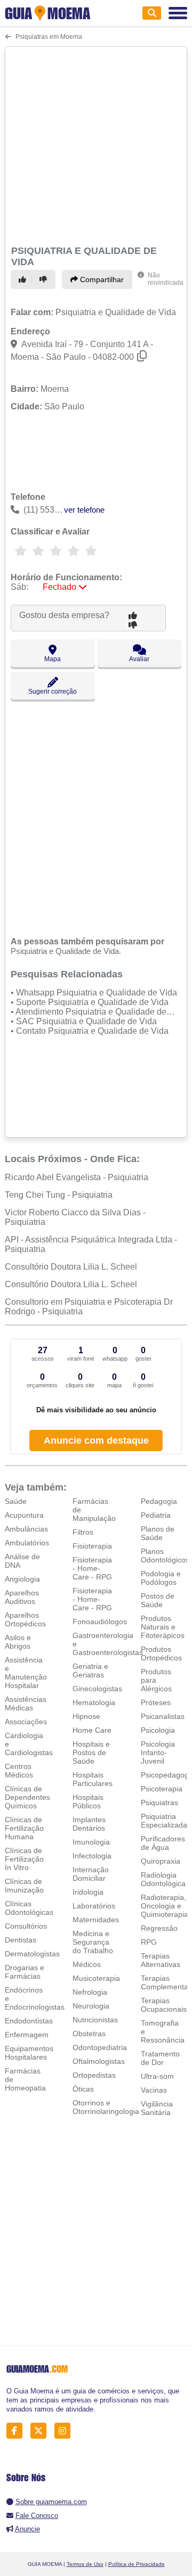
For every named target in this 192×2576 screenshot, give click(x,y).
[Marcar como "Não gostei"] (45, 279)
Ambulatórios (27, 1543)
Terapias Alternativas (161, 1960)
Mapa (53, 659)
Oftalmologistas (99, 2061)
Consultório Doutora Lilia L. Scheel (71, 1267)
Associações (26, 1722)
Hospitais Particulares (93, 1779)
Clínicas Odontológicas (29, 1908)
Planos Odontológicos (165, 1556)
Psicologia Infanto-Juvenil (158, 1752)
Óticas (83, 2089)
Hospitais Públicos (88, 1801)
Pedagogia (159, 1501)
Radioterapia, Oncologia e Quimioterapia (165, 1906)
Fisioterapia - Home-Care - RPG (92, 1568)
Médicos (87, 1964)
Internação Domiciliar (91, 1874)
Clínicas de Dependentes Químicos (27, 1797)
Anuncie (27, 2529)
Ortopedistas (94, 2075)
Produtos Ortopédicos (161, 1653)
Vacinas (154, 2090)
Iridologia (88, 1892)
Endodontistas (29, 2021)
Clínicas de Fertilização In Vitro (24, 1859)
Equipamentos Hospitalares (29, 2053)
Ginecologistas (97, 1689)
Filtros (83, 1532)
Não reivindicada (166, 279)
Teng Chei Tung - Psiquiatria (59, 1195)
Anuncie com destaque (96, 1441)
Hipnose (86, 1716)
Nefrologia (90, 1992)
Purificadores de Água (163, 1843)
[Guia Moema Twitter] (41, 2431)
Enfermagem (27, 2035)
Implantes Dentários (89, 1824)
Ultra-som (157, 2076)
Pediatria (156, 1515)
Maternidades (96, 1920)
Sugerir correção (53, 692)
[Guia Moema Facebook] (17, 2431)
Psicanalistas (163, 1716)
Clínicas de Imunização (24, 1886)
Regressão (159, 1928)
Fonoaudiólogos (100, 1622)
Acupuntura (24, 1515)
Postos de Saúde (158, 1600)
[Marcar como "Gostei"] (24, 279)
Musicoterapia (96, 1978)
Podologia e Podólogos (161, 1578)
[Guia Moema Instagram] (65, 2431)
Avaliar (139, 659)
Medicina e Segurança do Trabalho (93, 1942)
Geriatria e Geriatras (90, 1670)
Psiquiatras (159, 1803)
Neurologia (91, 2006)
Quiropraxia (161, 1861)
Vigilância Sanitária (157, 2108)
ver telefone (84, 510)
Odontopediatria (100, 2047)
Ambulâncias (26, 1529)
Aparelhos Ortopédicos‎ (25, 1619)
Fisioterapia (92, 1546)
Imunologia (91, 1842)
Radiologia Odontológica (163, 1879)
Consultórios (26, 1926)
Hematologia (94, 1702)
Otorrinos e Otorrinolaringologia (106, 2107)
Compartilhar (101, 279)
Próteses (156, 1702)
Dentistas (21, 1940)
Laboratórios (94, 1906)
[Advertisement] (96, 144)
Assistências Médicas (26, 1703)
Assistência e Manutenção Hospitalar (26, 1673)
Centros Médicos (19, 1771)
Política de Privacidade (137, 2564)
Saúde (16, 1501)
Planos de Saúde (158, 1533)
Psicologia (158, 1730)
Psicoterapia (162, 1789)
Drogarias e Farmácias (25, 1972)
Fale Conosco (37, 2516)
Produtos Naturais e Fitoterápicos (163, 1627)
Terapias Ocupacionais (164, 2005)
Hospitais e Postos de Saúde (91, 1752)
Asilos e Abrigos (18, 1642)
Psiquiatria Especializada (164, 1821)
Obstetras (89, 2034)
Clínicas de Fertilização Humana (24, 1828)
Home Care (92, 1730)
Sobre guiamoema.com (51, 2502)
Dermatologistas (32, 1954)
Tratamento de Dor (160, 2058)
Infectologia (92, 1856)
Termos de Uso (85, 2564)
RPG (149, 1942)
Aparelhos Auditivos (22, 1597)
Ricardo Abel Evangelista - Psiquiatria (77, 1177)
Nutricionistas (95, 2020)
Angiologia (22, 1579)
